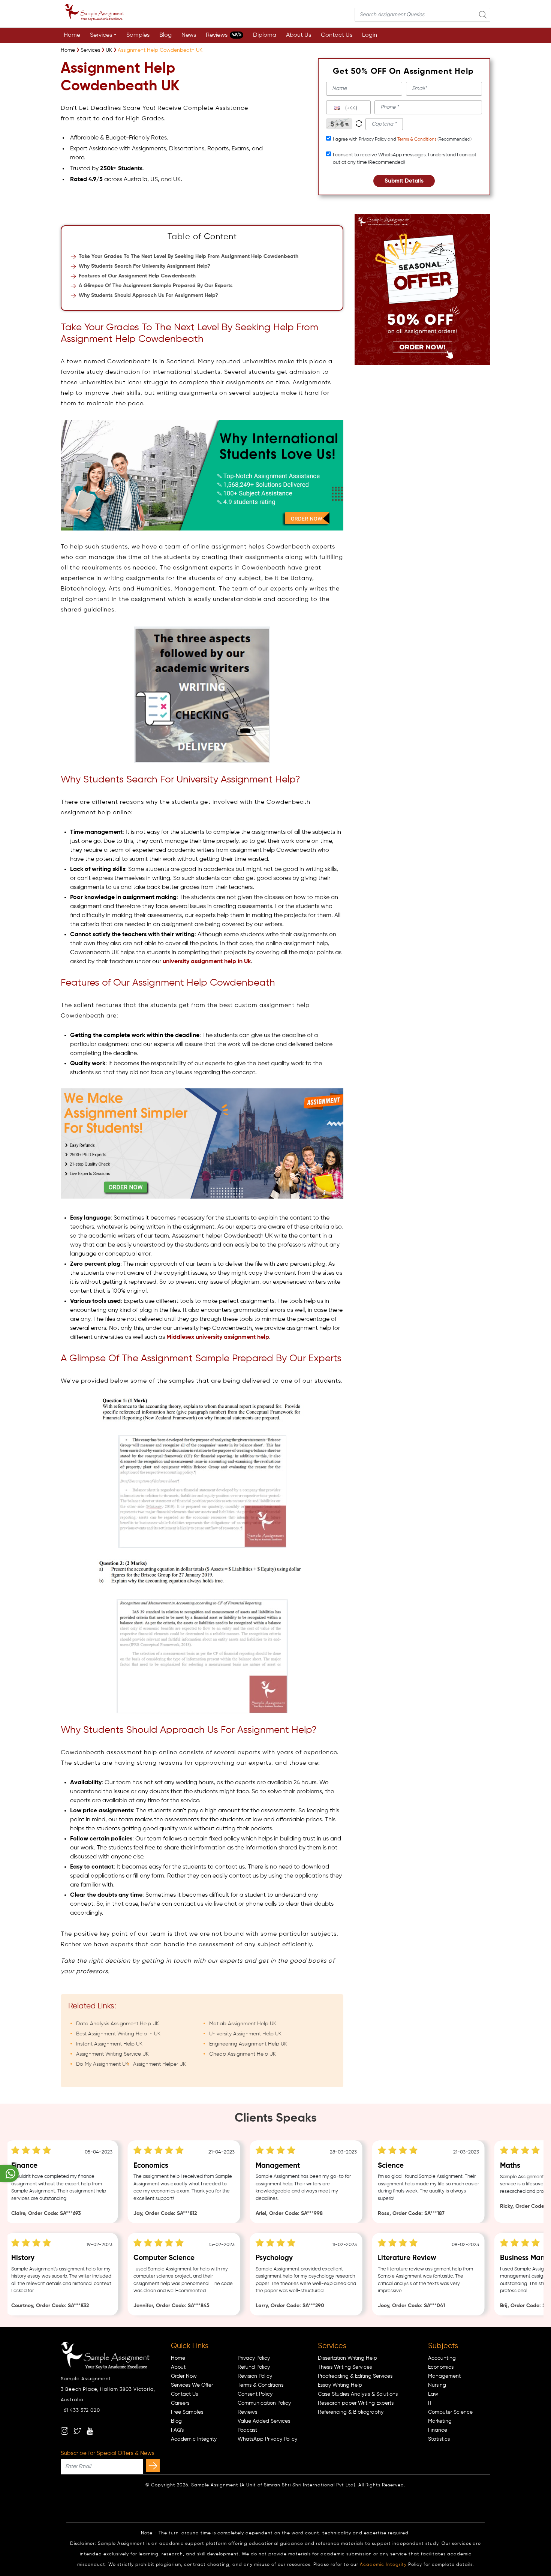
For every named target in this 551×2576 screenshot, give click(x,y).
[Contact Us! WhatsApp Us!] (9, 2174)
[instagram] (64, 2431)
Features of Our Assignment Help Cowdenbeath (137, 276)
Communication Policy (264, 2403)
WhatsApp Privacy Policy (267, 2439)
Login (370, 35)
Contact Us (337, 35)
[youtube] (90, 2431)
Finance (438, 2430)
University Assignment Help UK (245, 2034)
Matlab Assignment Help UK (243, 2024)
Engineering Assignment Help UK (248, 2044)
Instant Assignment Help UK (109, 2044)
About (178, 2367)
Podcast (247, 2430)
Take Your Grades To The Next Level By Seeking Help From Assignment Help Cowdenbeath (189, 256)
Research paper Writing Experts (356, 2403)
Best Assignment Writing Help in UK (118, 2034)
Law (433, 2394)
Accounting (442, 2358)
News (189, 35)
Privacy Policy (254, 2358)
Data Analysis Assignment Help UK (118, 2024)
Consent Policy (255, 2394)
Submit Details (404, 181)
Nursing (437, 2385)
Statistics (439, 2439)
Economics (441, 2367)
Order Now (184, 2376)
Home (72, 35)
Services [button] (101, 35)
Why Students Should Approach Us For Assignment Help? (148, 295)
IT (430, 2403)
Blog (165, 35)
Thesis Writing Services (345, 2367)
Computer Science (450, 2412)
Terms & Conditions (417, 139)
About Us (299, 35)
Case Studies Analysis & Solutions (358, 2394)
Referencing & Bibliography (351, 2412)
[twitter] (77, 2431)
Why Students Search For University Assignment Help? (144, 266)
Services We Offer (192, 2385)
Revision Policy (255, 2376)
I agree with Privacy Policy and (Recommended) (402, 139)
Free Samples (187, 2412)
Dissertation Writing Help (347, 2358)
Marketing (440, 2421)
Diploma (265, 35)
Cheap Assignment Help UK (243, 2054)
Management (444, 2376)
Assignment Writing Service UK (112, 2054)
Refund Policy (254, 2367)
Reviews (224, 35)
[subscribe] (153, 2466)
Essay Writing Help (340, 2385)
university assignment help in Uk (207, 962)
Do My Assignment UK (102, 2064)
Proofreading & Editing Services (355, 2376)
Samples (138, 35)
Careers (180, 2403)
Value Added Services (264, 2421)
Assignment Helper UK (159, 2064)
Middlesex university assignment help (218, 1337)
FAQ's (177, 2430)
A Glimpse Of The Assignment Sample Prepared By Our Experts (156, 286)
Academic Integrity (194, 2439)
